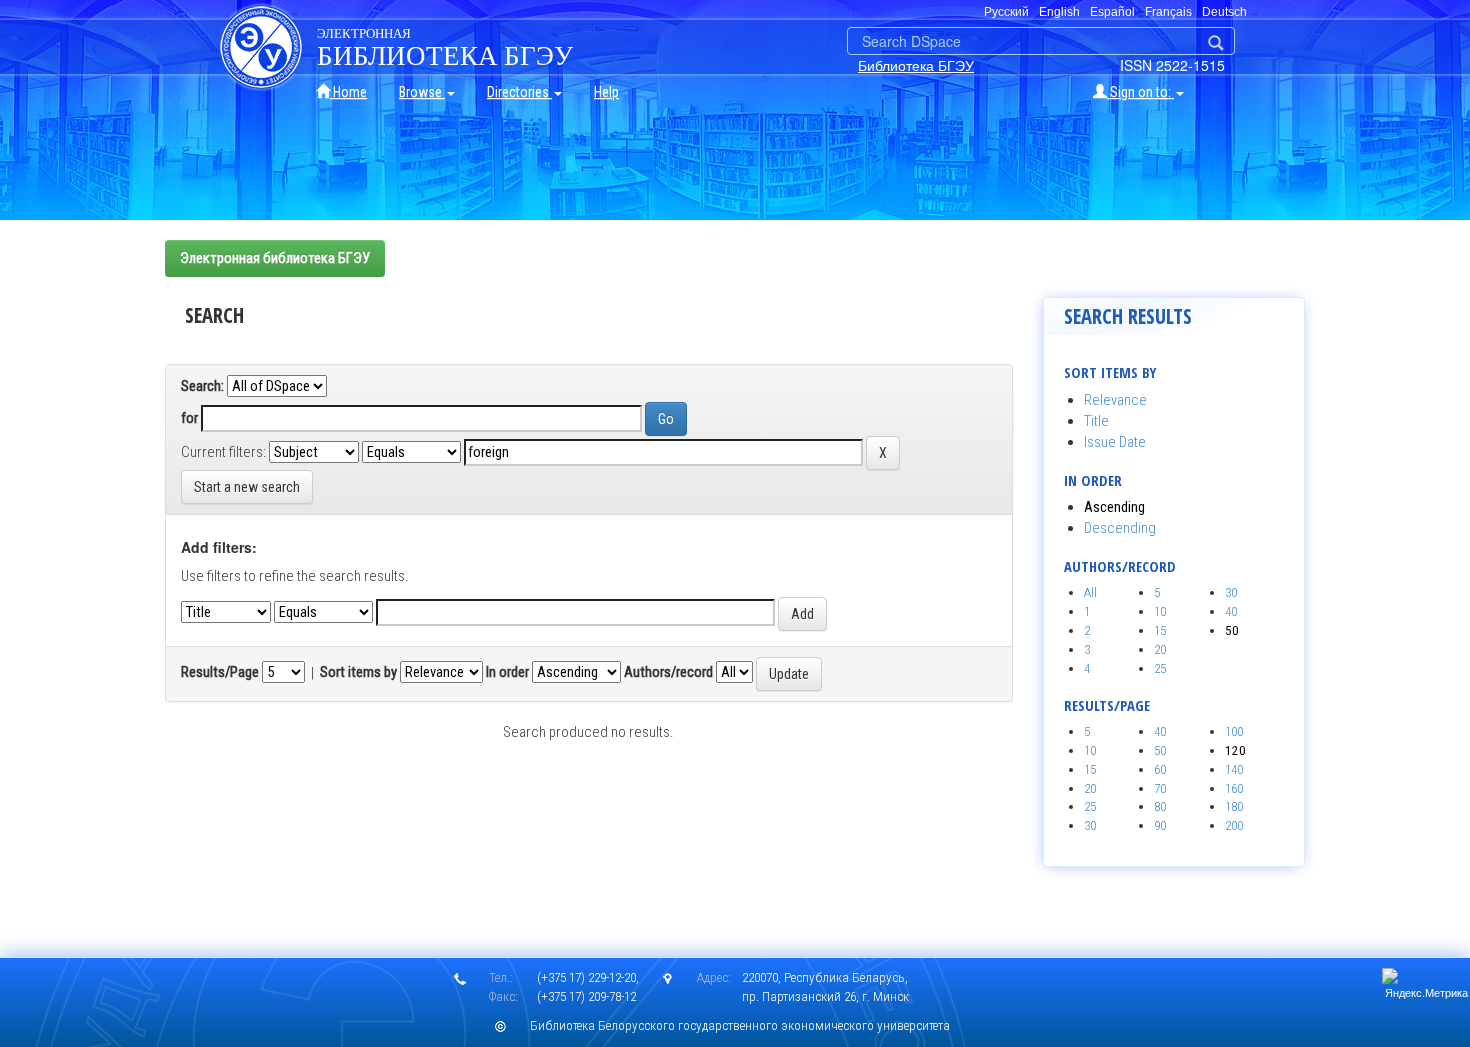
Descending (1120, 528)
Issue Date (1115, 442)
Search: (202, 386)
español (1112, 12)
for (189, 418)
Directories (519, 92)
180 (1234, 806)
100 (1234, 731)
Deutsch (1224, 12)
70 (1160, 788)
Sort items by (358, 672)
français (1168, 12)
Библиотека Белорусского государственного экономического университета (740, 1025)
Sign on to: (1140, 92)
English (1059, 12)
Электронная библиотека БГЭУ (275, 258)
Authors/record (668, 672)
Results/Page (220, 672)
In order (507, 672)
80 (1160, 806)
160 (1234, 788)
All (1090, 592)
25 (1160, 668)
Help (606, 92)
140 (1234, 769)
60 (1160, 769)
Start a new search (247, 487)
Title (1096, 421)
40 (1231, 611)
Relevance (1115, 400)
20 (1160, 649)
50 (1160, 750)
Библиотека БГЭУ (916, 65)
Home (348, 92)
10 (1160, 611)
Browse (422, 92)
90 (1160, 825)
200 (1234, 825)
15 (1160, 630)
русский (1006, 12)
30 (1231, 592)
